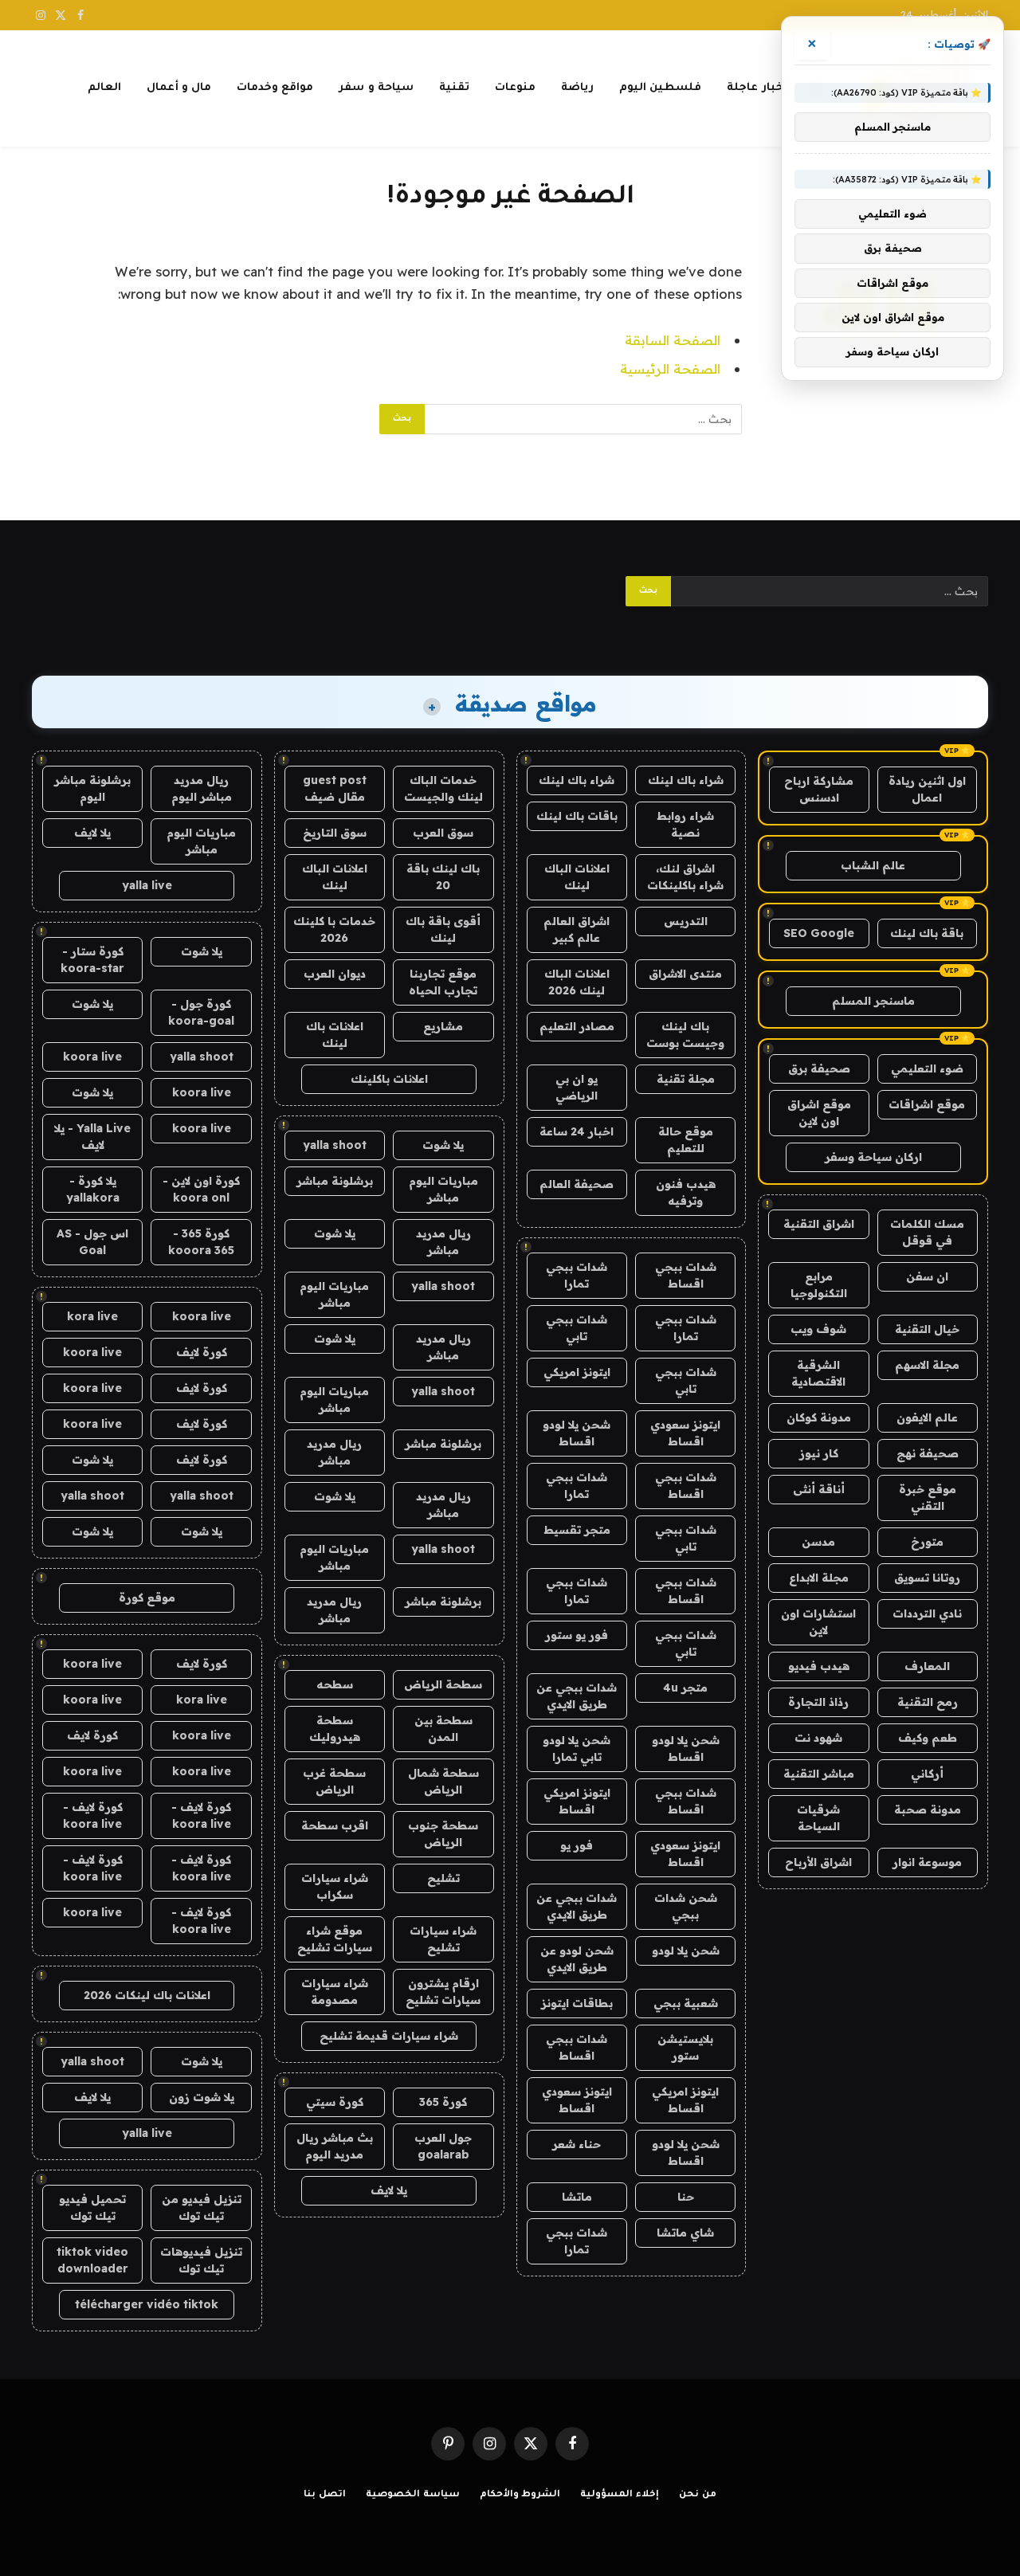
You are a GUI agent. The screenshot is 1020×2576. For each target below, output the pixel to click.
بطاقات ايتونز (577, 2003)
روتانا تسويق (927, 1578)
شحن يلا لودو (686, 1951)
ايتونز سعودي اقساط (685, 1433)
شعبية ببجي (686, 2003)
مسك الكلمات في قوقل (927, 1232)
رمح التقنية (928, 1702)
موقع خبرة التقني (928, 1498)
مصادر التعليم (577, 1026)
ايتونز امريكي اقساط (577, 1801)
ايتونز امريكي (577, 1372)
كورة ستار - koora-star (92, 960)
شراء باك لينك (686, 780)
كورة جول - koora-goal (201, 1012)
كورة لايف (202, 1352)
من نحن (698, 2495)
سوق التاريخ (335, 833)
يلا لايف (389, 2190)
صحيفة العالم (577, 1184)
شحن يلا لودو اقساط (577, 1433)
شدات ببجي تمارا (577, 1275)
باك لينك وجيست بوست (685, 1035)
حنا (686, 2197)
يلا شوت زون (202, 2097)
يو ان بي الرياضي (577, 1087)
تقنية (454, 88)
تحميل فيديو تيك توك (92, 2207)
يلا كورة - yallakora (93, 1189)
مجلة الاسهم (927, 1365)
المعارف (927, 1666)
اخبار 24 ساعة (577, 1131)
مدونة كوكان (819, 1417)
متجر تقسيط (577, 1530)
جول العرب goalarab (443, 2146)
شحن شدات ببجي (686, 1906)
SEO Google (819, 933)
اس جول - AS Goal (92, 1242)
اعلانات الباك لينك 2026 (577, 982)
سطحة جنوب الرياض (443, 1834)
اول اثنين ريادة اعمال (927, 789)
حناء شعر (577, 2144)
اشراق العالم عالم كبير (577, 929)
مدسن (818, 1542)
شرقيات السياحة (818, 1818)
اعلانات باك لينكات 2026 (147, 1995)
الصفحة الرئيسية (670, 369)
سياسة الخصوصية (413, 2495)
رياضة (577, 88)
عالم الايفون (927, 1417)
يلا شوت (443, 1145)
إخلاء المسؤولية (620, 2495)
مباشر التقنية (819, 1774)
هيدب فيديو (819, 1666)
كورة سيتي (335, 2102)
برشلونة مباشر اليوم (92, 788)
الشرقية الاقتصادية (818, 1373)
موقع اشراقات (927, 1104)
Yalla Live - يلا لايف (92, 1137)
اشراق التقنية (819, 1224)
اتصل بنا (325, 2495)
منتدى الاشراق (685, 974)
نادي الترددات (927, 1613)
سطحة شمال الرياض (443, 1781)
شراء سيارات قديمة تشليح (389, 2036)
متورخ (927, 1542)
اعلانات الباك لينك (577, 877)
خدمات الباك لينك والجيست (443, 788)
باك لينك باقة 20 (443, 877)
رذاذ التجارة (818, 1702)
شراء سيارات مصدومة (335, 1992)
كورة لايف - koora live (201, 1815)
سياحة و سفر (376, 88)
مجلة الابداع (819, 1578)
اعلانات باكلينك (389, 1079)
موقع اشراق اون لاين (819, 1113)
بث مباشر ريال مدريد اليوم (335, 2146)
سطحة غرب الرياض (334, 1781)
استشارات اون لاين (818, 1622)
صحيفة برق (819, 1068)
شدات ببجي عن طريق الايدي (577, 1696)
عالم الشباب (873, 865)
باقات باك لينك (577, 816)
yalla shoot (335, 1145)
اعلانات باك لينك (335, 1035)
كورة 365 (443, 2102)
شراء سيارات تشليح (443, 1939)
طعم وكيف (928, 1738)
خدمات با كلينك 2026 (334, 929)
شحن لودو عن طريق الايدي (577, 1959)
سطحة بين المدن (443, 1729)
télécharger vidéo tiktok (147, 2304)
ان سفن (927, 1276)
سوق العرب (443, 833)
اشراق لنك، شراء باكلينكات (685, 877)
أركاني (927, 1774)
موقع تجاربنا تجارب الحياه (443, 982)
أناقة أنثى (819, 1489)
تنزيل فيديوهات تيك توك (201, 2260)
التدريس (686, 921)
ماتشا (577, 2197)
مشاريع (443, 1026)
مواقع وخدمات (275, 88)
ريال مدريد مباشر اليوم (202, 788)
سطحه (335, 1684)
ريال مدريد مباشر (443, 1242)
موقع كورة (147, 1598)
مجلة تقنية (686, 1079)
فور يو (577, 1845)
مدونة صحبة (928, 1809)
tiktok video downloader (92, 2260)
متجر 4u (685, 1688)
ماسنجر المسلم (873, 1001)
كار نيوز (819, 1453)
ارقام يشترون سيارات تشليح (443, 1992)
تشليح (443, 1878)
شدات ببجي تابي (577, 1328)
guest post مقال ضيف (335, 788)
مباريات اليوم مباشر (443, 1189)
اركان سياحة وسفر (873, 1157)
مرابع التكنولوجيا (819, 1285)
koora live (92, 1057)
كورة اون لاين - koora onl (201, 1189)
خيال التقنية (927, 1329)
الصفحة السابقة (673, 340)
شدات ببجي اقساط (686, 1275)
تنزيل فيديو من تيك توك (202, 2207)
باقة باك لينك (927, 933)
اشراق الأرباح (818, 1862)
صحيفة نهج (928, 1453)
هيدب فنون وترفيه (686, 1192)
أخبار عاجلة (757, 88)
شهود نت (818, 1738)
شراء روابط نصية (685, 824)
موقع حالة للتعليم (686, 1140)
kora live (92, 1316)
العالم (104, 88)
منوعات (515, 88)
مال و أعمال (179, 88)
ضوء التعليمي (927, 1068)
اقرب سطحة (335, 1825)
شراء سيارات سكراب (335, 1886)
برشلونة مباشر (335, 1181)
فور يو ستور (577, 1635)
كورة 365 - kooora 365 (201, 1242)
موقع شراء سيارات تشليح (335, 1939)
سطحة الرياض (443, 1684)
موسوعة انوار (927, 1862)
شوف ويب (818, 1329)
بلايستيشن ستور (685, 2047)
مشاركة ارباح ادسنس (819, 789)
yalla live (147, 885)
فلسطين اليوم (660, 88)
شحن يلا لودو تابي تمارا (577, 1749)
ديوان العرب (335, 974)
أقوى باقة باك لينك (443, 929)
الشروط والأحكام (520, 2495)
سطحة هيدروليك (335, 1729)
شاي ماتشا (685, 2233)
